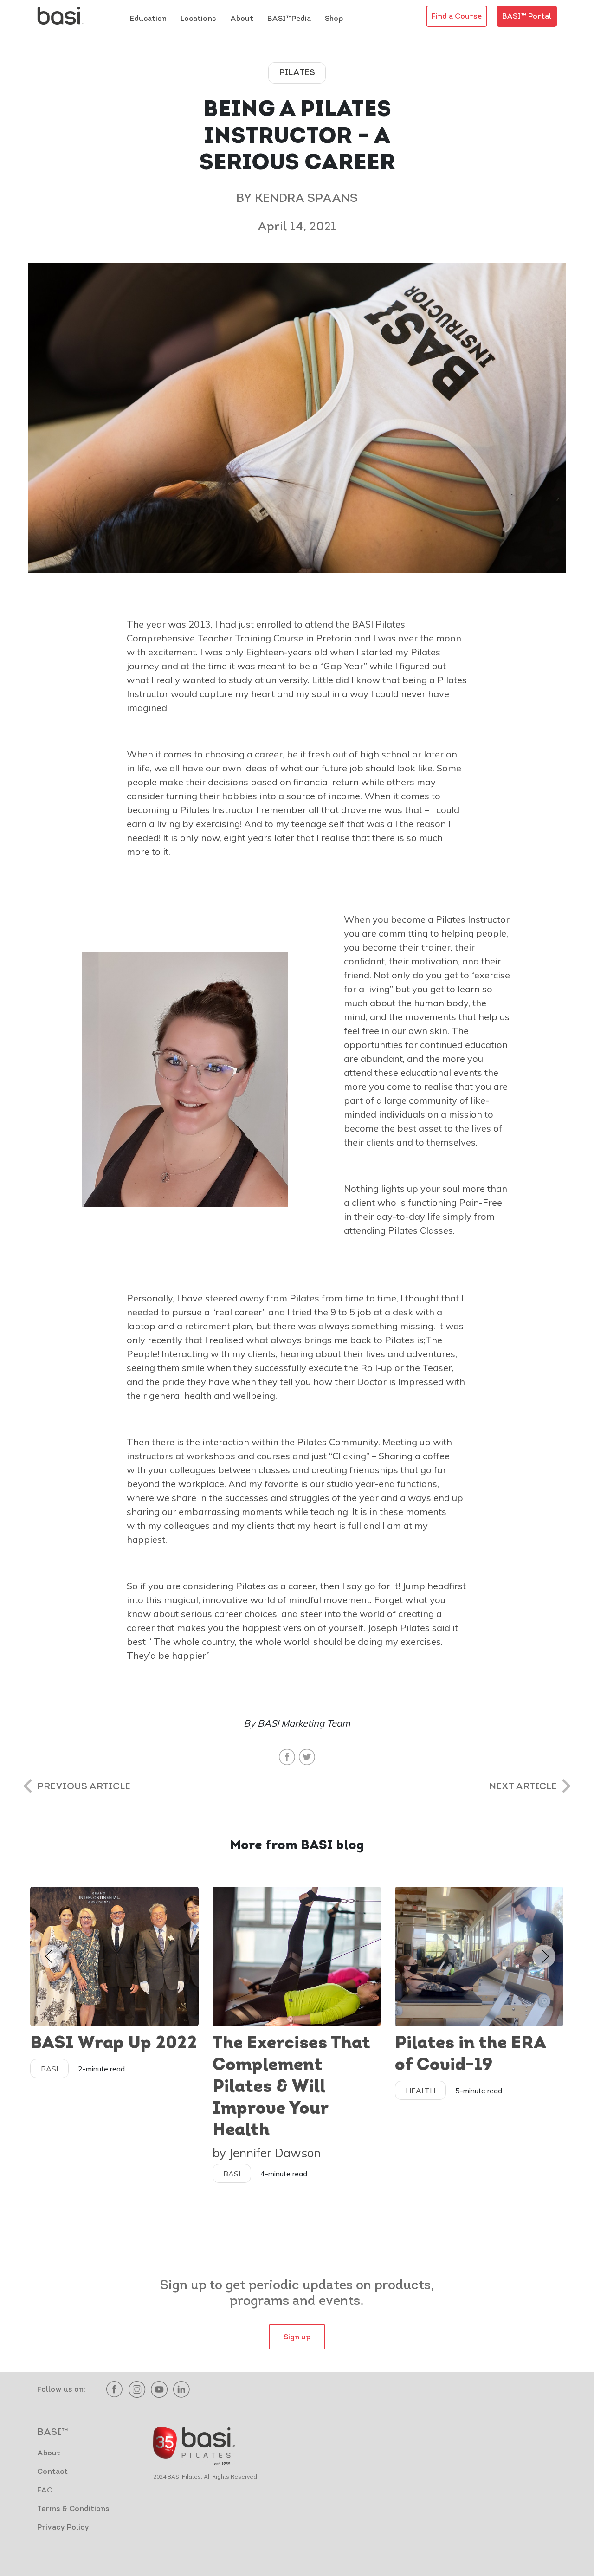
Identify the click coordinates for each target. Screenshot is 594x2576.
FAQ (45, 2491)
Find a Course (457, 17)
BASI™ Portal (527, 17)
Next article (523, 1787)
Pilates (297, 73)
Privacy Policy (63, 2528)
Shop (334, 19)
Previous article (84, 1787)
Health (420, 2091)
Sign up (297, 2337)
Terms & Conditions (73, 2509)
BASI (49, 2069)
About (49, 2453)
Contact (52, 2472)
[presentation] (49, 1956)
